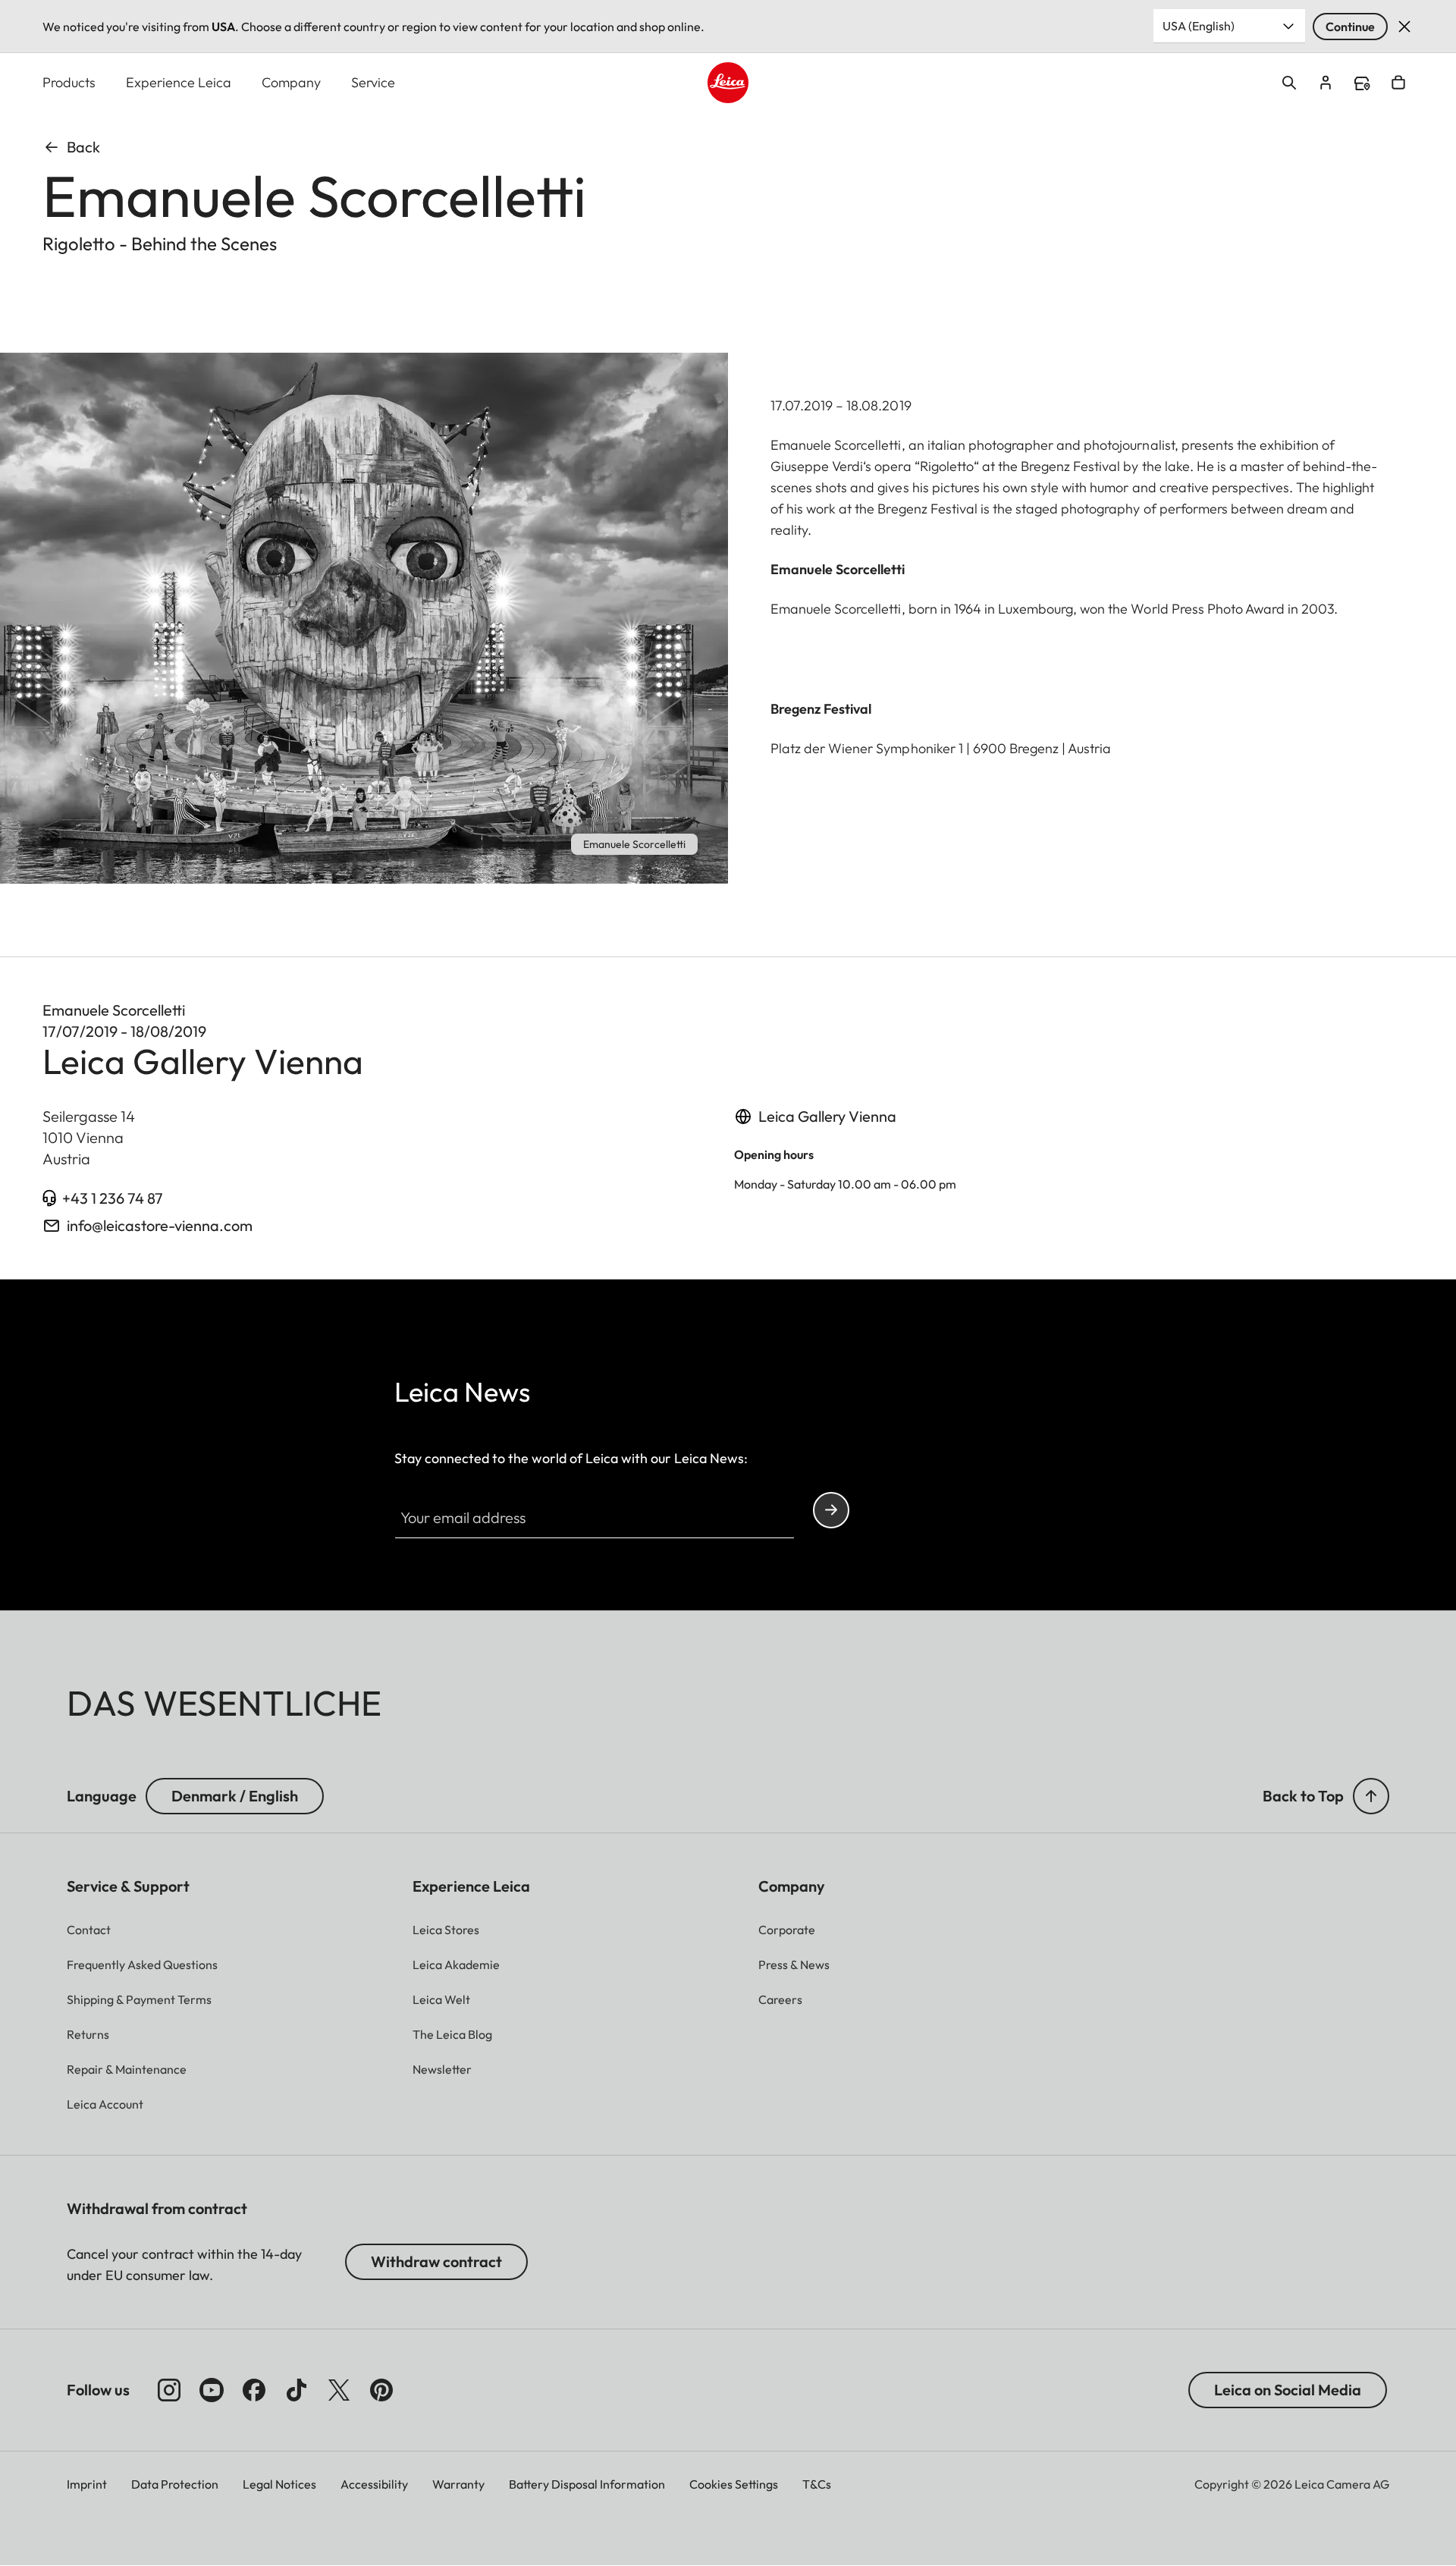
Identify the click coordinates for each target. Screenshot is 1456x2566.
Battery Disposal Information (587, 2484)
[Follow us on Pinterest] (381, 2390)
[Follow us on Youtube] (212, 2390)
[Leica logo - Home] (728, 83)
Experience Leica (179, 82)
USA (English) (1199, 26)
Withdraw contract (436, 2261)
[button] (1371, 1796)
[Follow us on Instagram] (169, 2390)
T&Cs (817, 2484)
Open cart (1398, 83)
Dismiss (1404, 27)
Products (69, 82)
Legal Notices (279, 2484)
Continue (1350, 27)
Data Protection (175, 2484)
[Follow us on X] (339, 2390)
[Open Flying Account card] (1326, 83)
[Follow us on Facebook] (254, 2390)
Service (373, 82)
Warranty (458, 2484)
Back (83, 147)
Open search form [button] (1289, 83)
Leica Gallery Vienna (827, 1116)
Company (291, 82)
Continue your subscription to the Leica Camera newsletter (831, 1510)
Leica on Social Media (1288, 2390)
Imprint (87, 2484)
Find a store (1362, 83)
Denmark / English (235, 1796)
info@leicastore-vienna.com (160, 1225)
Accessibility (374, 2484)
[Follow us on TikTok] (297, 2390)
